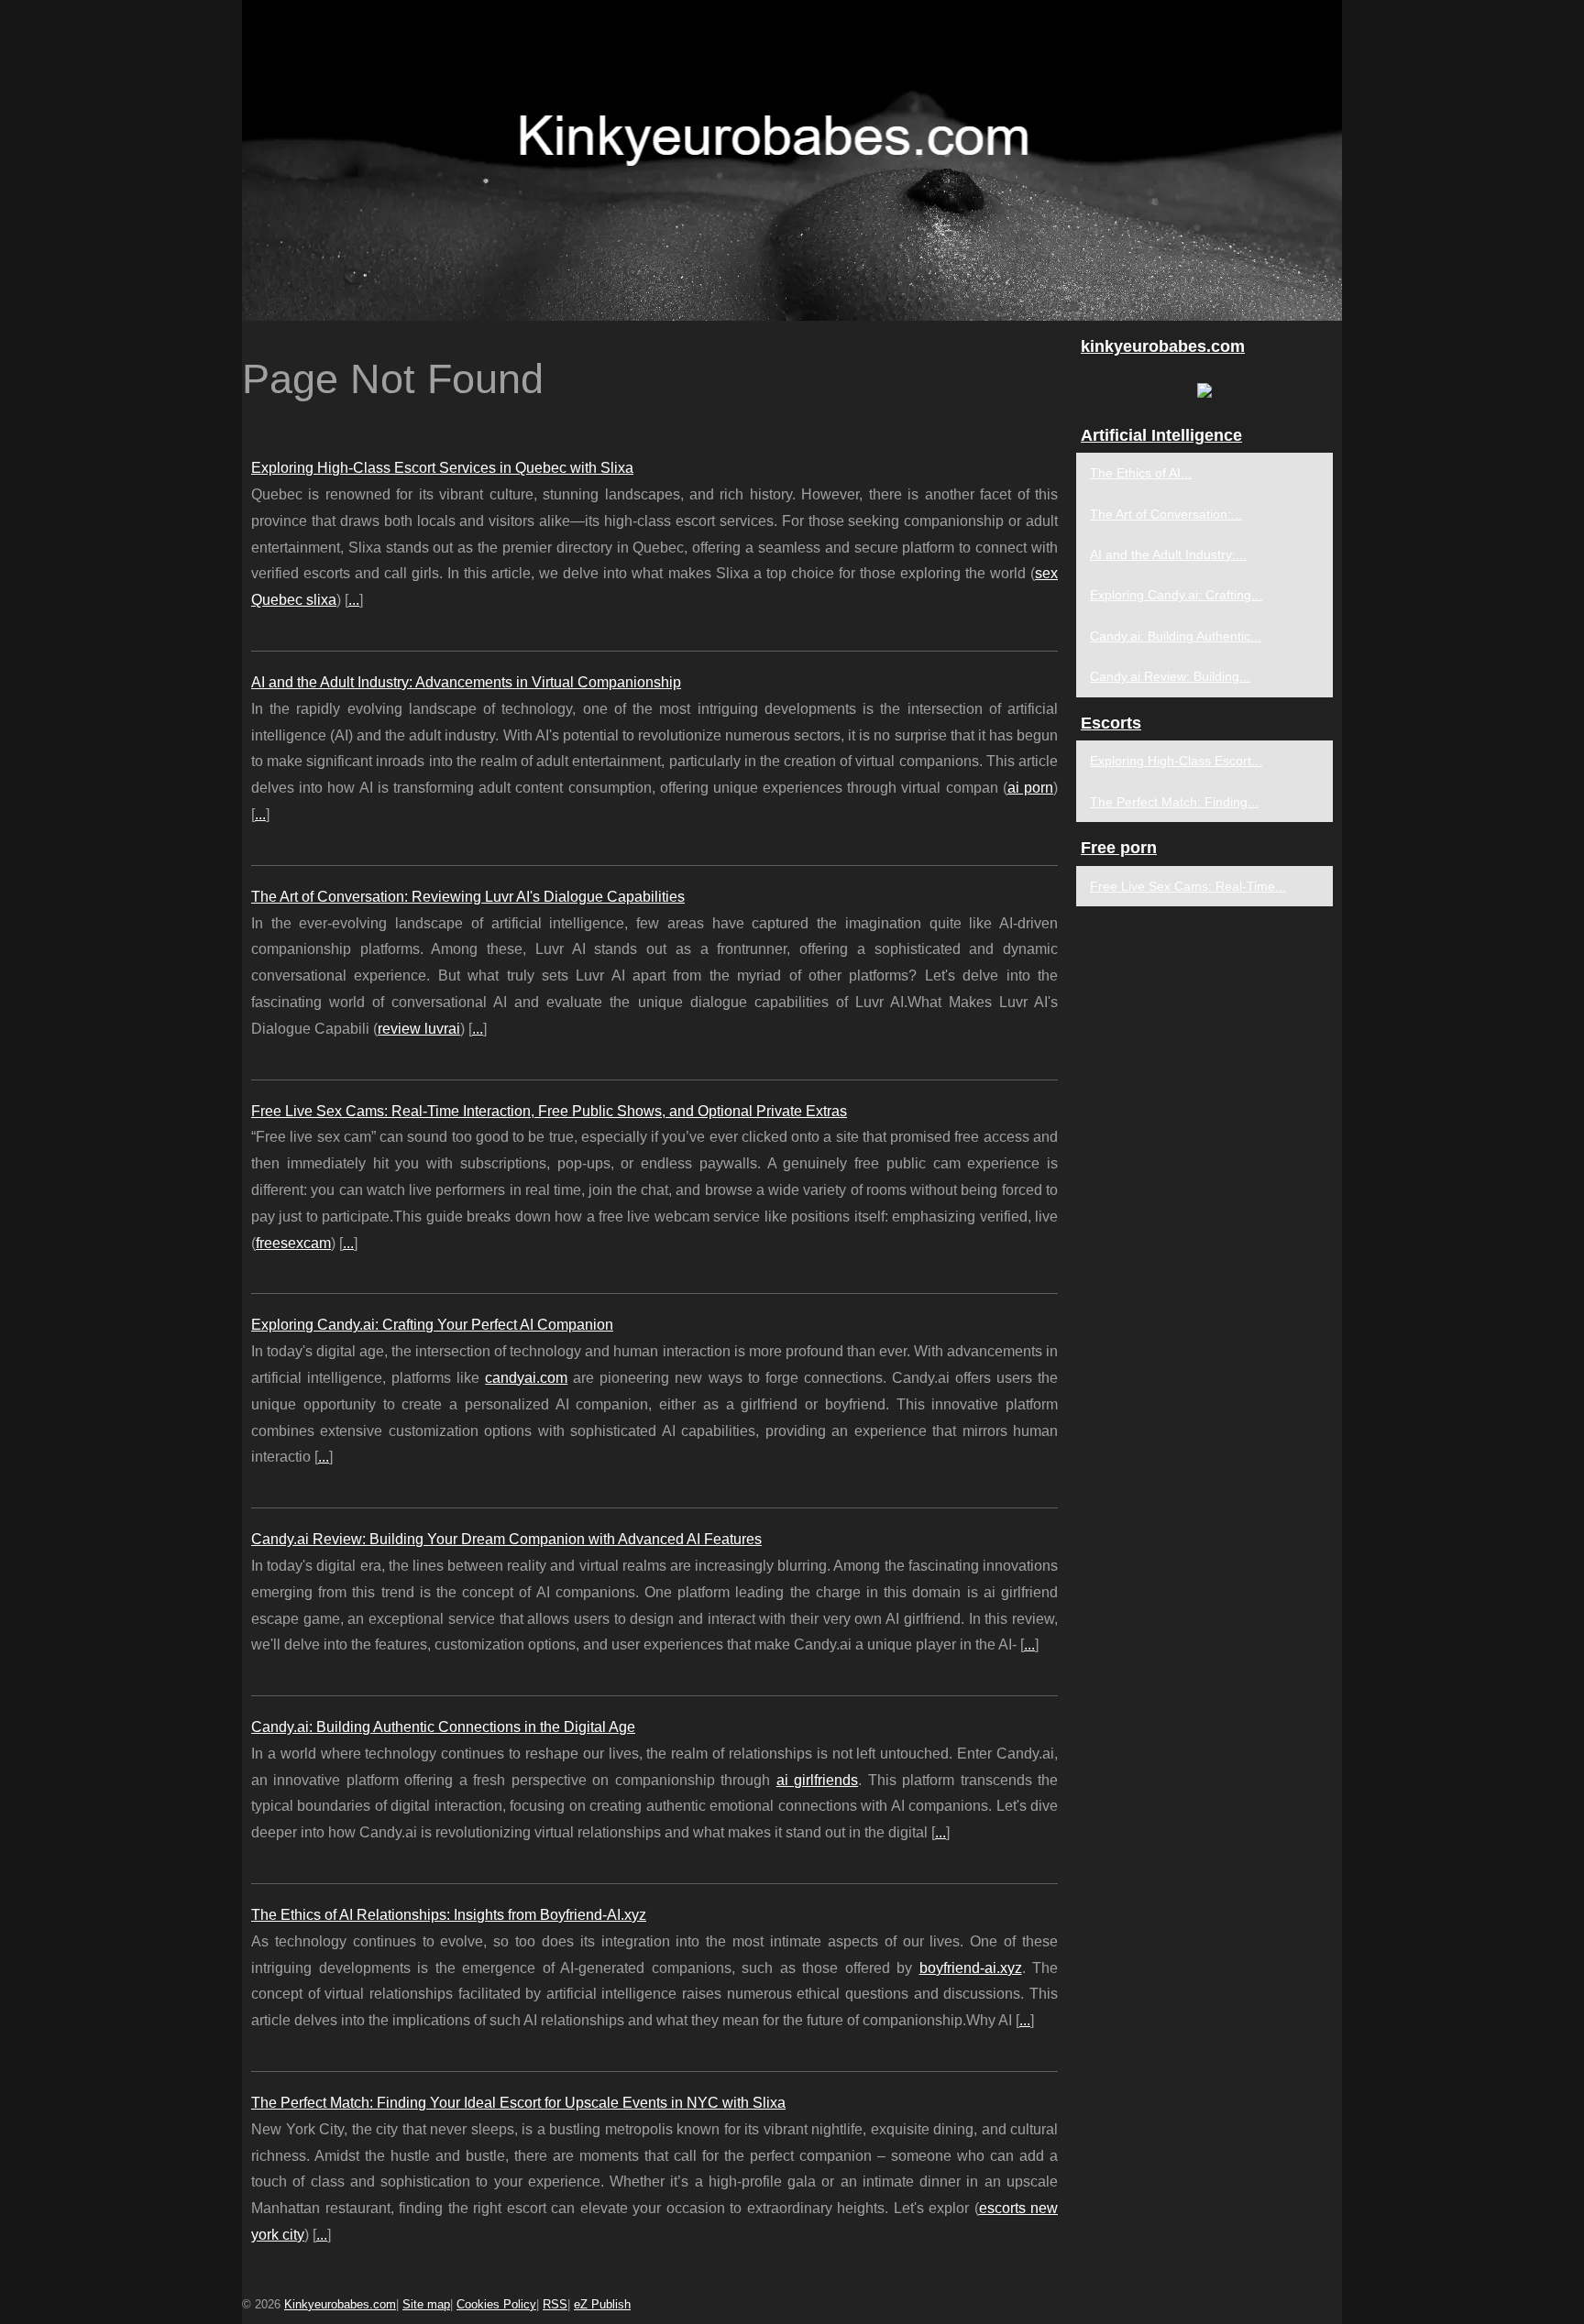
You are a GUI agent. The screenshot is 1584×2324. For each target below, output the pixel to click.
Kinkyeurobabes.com (340, 2304)
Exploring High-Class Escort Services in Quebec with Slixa (442, 468)
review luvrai (419, 1029)
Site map (426, 2304)
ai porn (1030, 788)
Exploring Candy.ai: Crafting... (1176, 595)
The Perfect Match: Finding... (1174, 802)
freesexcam (293, 1243)
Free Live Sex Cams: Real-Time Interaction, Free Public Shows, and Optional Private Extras (549, 1111)
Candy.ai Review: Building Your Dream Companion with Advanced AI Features (506, 1539)
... (354, 600)
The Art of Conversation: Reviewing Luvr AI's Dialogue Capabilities (468, 897)
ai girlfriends (817, 1780)
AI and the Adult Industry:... (1168, 554)
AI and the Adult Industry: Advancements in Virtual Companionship (466, 682)
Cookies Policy (496, 2304)
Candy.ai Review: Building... (1170, 676)
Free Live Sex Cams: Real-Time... (1188, 886)
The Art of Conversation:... (1166, 514)
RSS (555, 2304)
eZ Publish (602, 2304)
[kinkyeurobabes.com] (792, 160)
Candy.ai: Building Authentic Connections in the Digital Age (443, 1727)
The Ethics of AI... (1141, 473)
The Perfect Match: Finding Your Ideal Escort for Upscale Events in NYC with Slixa (518, 2103)
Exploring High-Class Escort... (1176, 761)
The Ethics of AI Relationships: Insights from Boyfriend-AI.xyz (449, 1915)
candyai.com (526, 1378)
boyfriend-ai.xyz (971, 1968)
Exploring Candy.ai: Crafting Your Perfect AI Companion (432, 1325)
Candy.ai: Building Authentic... (1176, 636)
